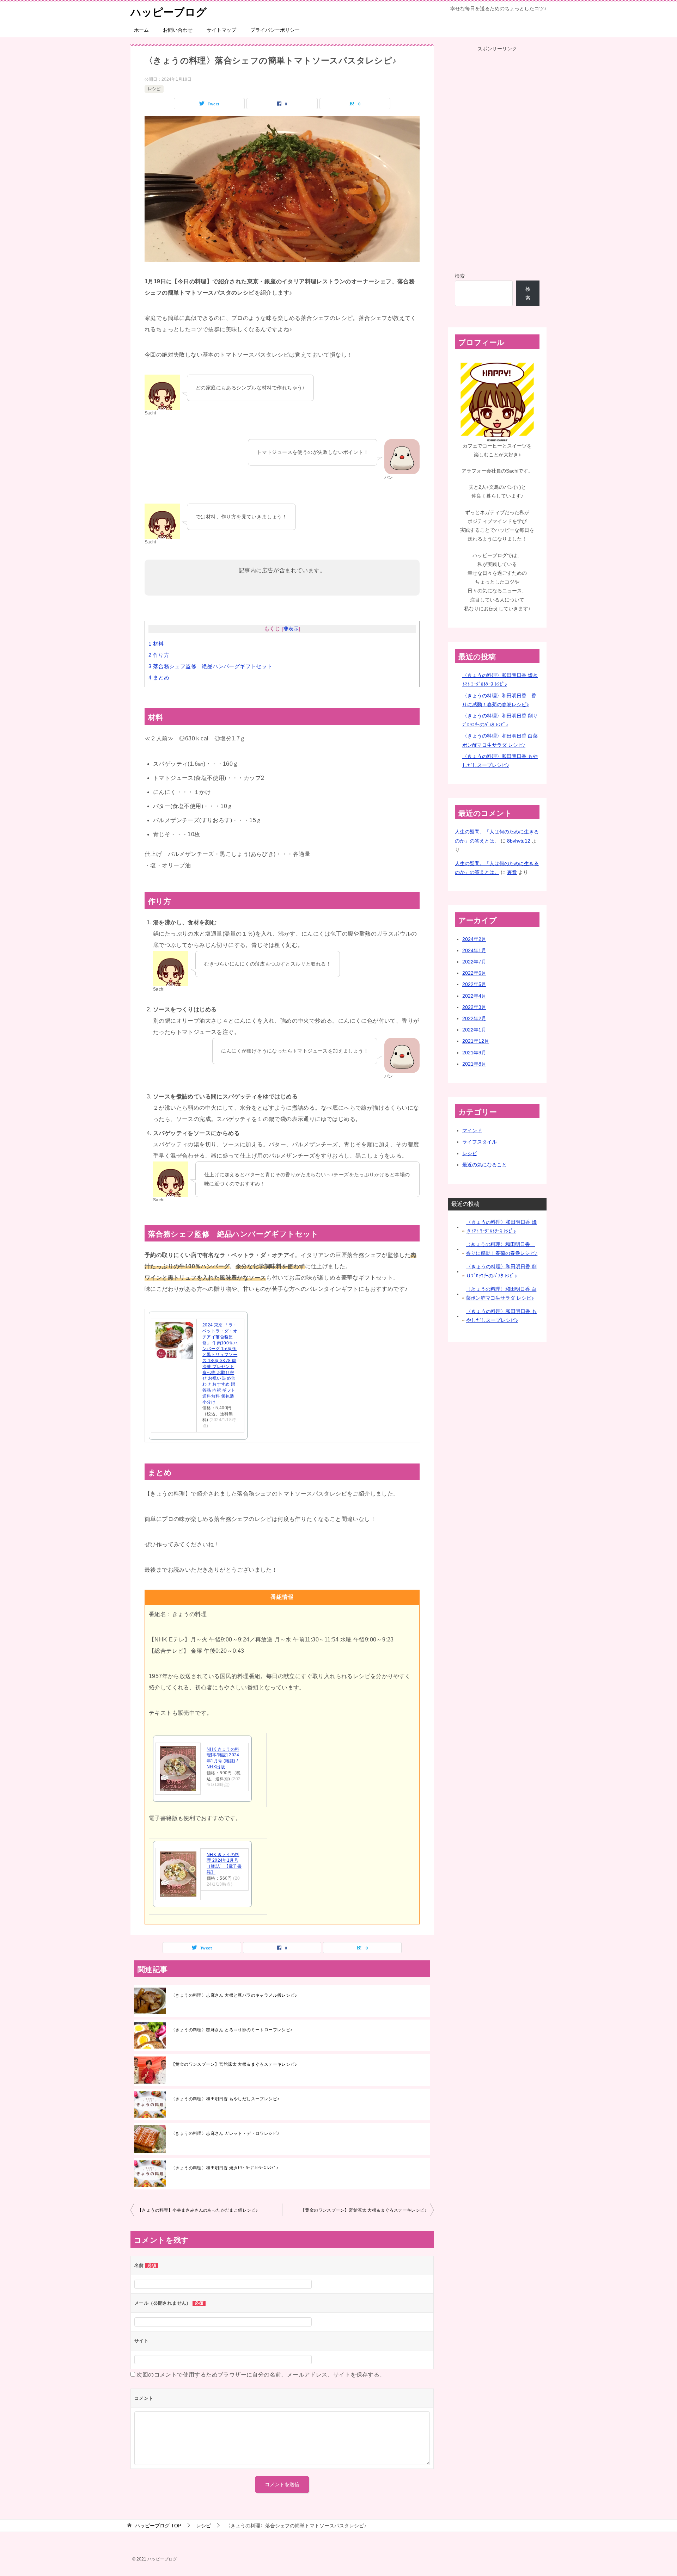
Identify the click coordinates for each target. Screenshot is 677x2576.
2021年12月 (476, 1041)
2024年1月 (474, 950)
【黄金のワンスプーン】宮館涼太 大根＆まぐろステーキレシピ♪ (234, 2064)
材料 (156, 644)
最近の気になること (484, 1165)
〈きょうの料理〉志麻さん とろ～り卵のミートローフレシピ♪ (232, 2030)
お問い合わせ (178, 30)
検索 (460, 276)
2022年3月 (474, 1007)
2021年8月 (474, 1064)
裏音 (512, 872)
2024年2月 (474, 939)
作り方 (159, 655)
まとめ (159, 677)
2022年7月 (474, 962)
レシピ (154, 89)
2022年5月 (474, 984)
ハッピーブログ (169, 12)
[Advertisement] (497, 159)
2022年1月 (474, 1030)
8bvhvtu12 (519, 841)
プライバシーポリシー (275, 30)
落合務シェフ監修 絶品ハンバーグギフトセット (211, 666)
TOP (158, 2526)
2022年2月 (474, 1018)
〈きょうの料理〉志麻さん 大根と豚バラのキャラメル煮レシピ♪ (234, 1995)
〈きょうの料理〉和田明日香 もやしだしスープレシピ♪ (225, 2099)
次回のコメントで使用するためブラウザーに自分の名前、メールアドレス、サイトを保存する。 (261, 2375)
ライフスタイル (480, 1142)
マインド (472, 1130)
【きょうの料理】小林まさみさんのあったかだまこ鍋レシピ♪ (198, 2210)
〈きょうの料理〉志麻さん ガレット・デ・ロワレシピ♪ (225, 2133)
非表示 (291, 629)
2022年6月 (474, 973)
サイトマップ (221, 30)
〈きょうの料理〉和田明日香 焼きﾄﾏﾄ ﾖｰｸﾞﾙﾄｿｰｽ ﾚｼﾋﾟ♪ (225, 2168)
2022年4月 (474, 996)
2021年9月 (474, 1053)
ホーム (141, 30)
